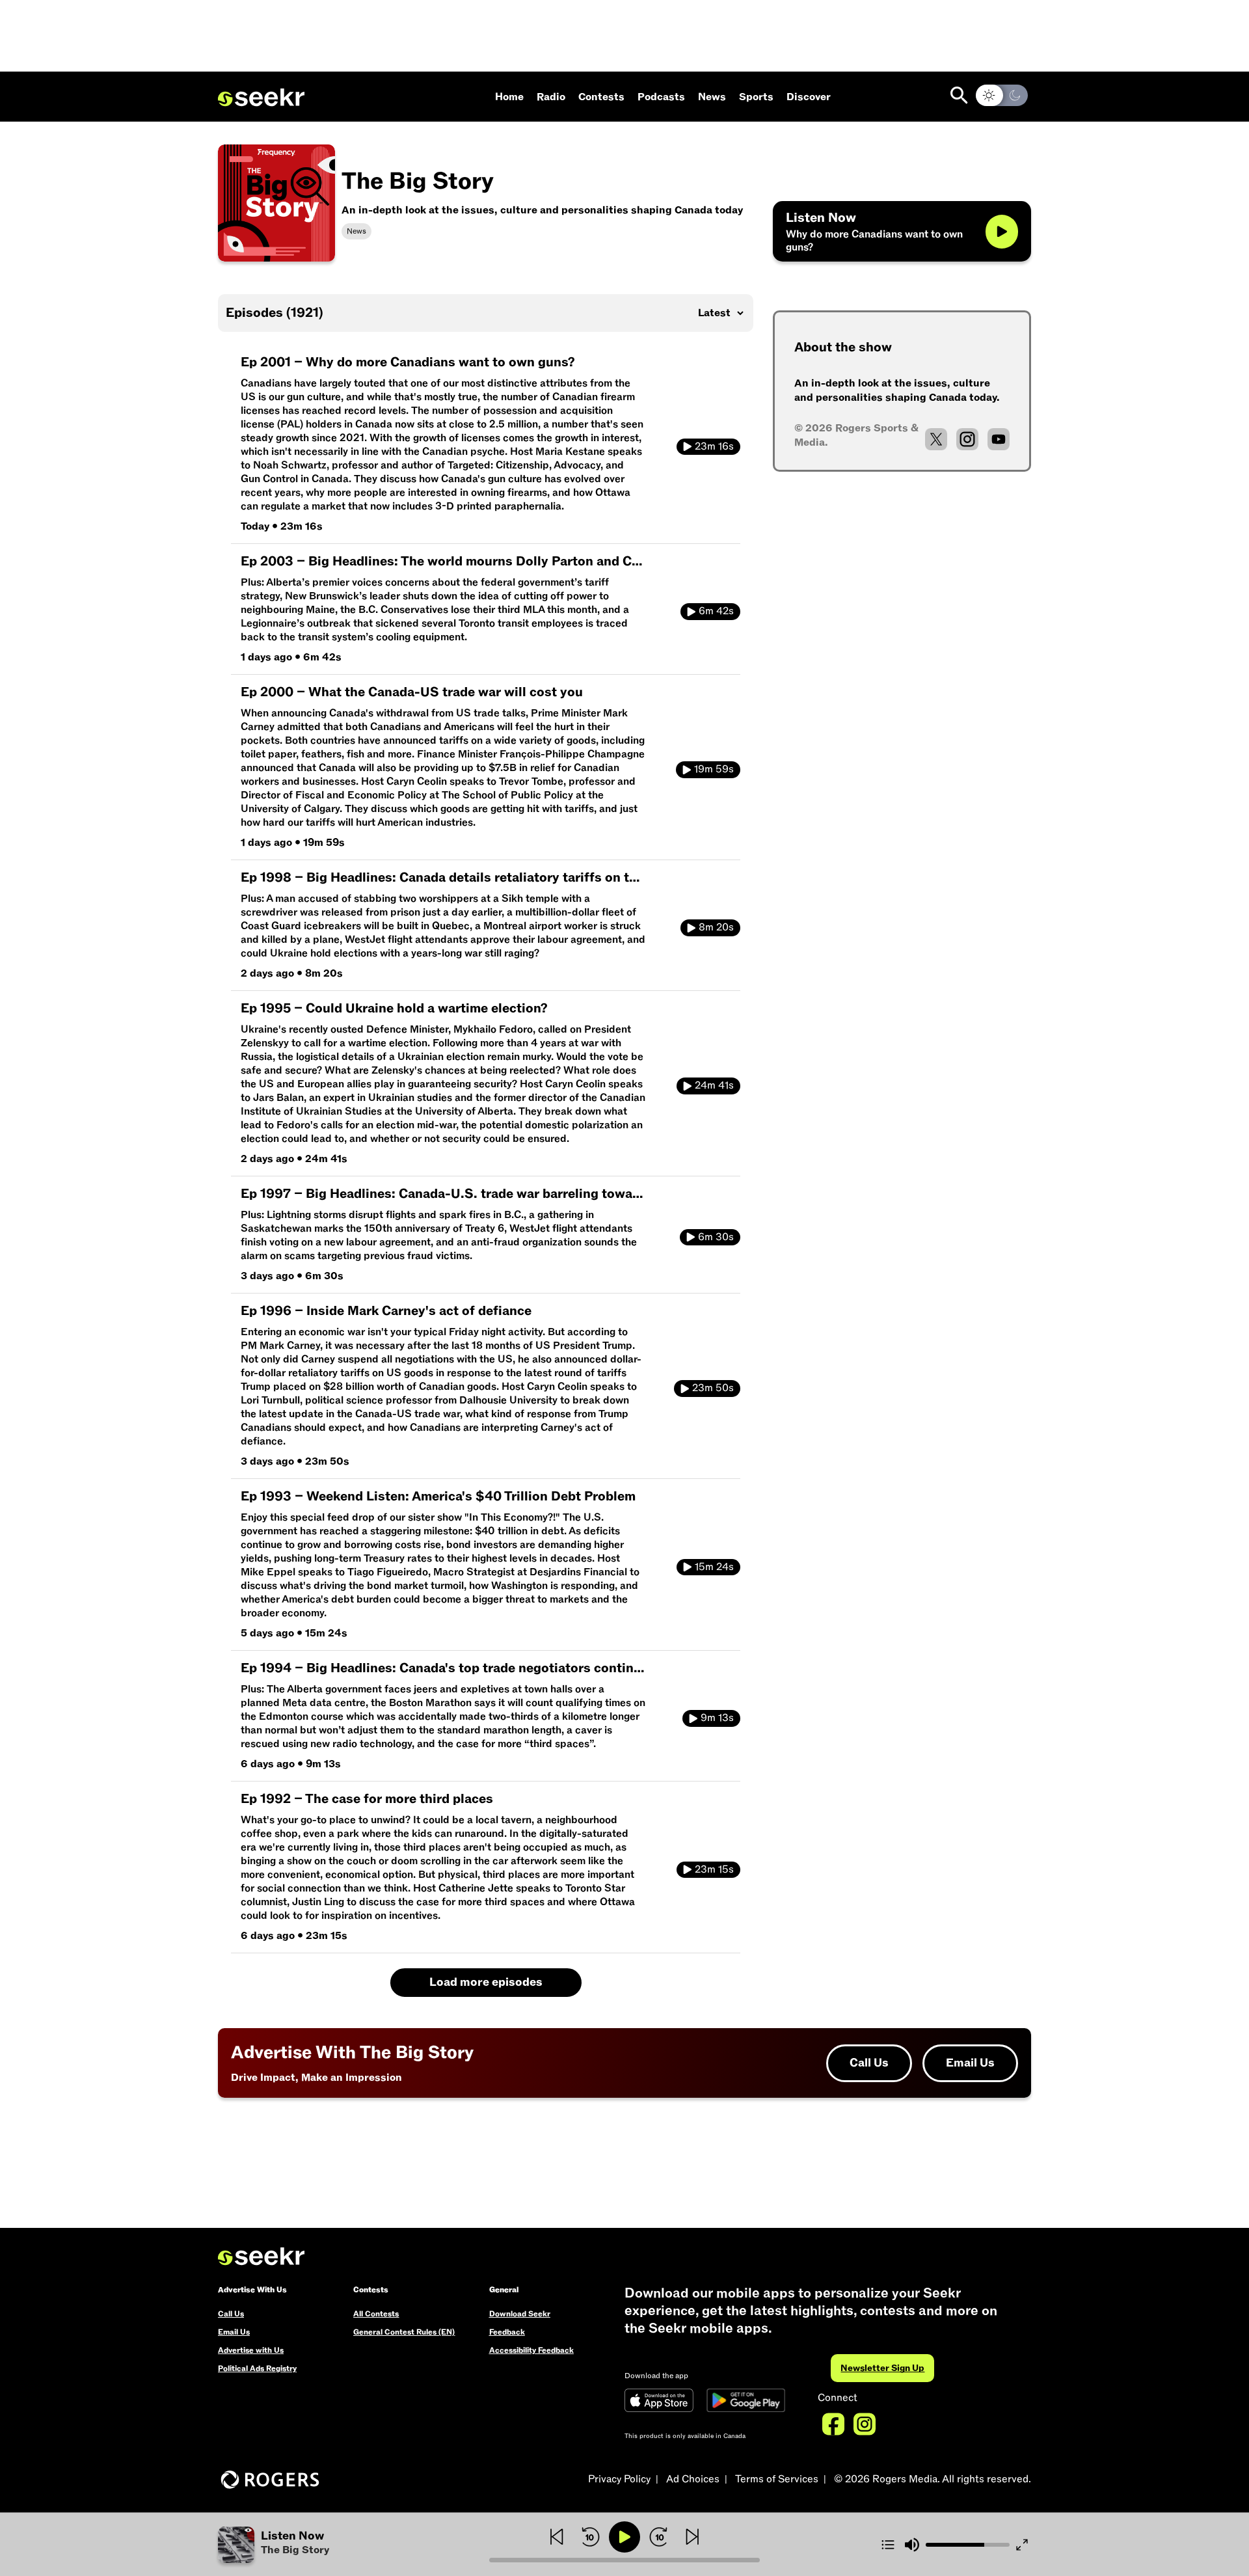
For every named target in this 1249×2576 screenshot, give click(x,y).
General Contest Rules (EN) (404, 2332)
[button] (354, 2545)
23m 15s (714, 1869)
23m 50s (713, 1388)
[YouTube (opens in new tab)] (999, 439)
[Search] (959, 95)
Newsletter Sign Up (882, 2368)
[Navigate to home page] (261, 98)
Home (509, 97)
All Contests (376, 2314)
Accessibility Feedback (531, 2350)
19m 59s (714, 769)
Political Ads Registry (257, 2368)
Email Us (970, 2063)
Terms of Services (777, 2479)
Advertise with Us (251, 2350)
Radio (551, 97)
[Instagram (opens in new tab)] (967, 439)
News (712, 97)
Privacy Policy (619, 2479)
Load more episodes (486, 1982)
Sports (756, 97)
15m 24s (714, 1567)
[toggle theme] (1002, 95)
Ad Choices (693, 2479)
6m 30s (716, 1237)
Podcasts (661, 97)
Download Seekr (520, 2314)
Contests (601, 97)
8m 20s (716, 927)
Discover (809, 97)
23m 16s (714, 446)
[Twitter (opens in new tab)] (936, 439)
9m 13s (717, 1718)
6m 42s (716, 611)
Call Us (869, 2063)
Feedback (507, 2332)
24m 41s (714, 1085)
